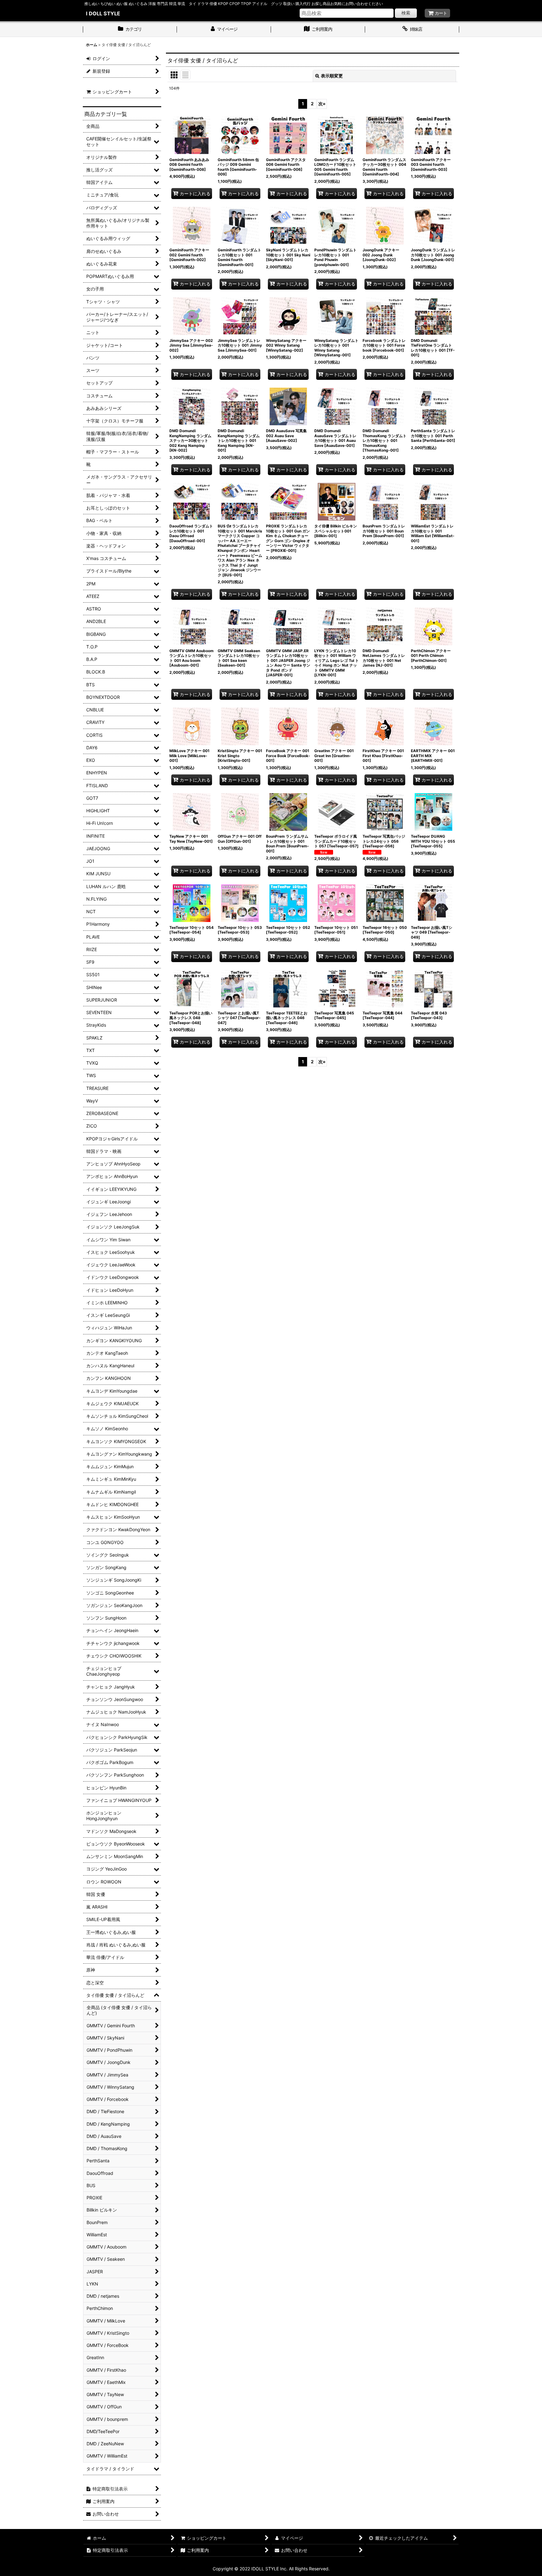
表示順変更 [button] (332, 76)
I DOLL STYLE (103, 13)
